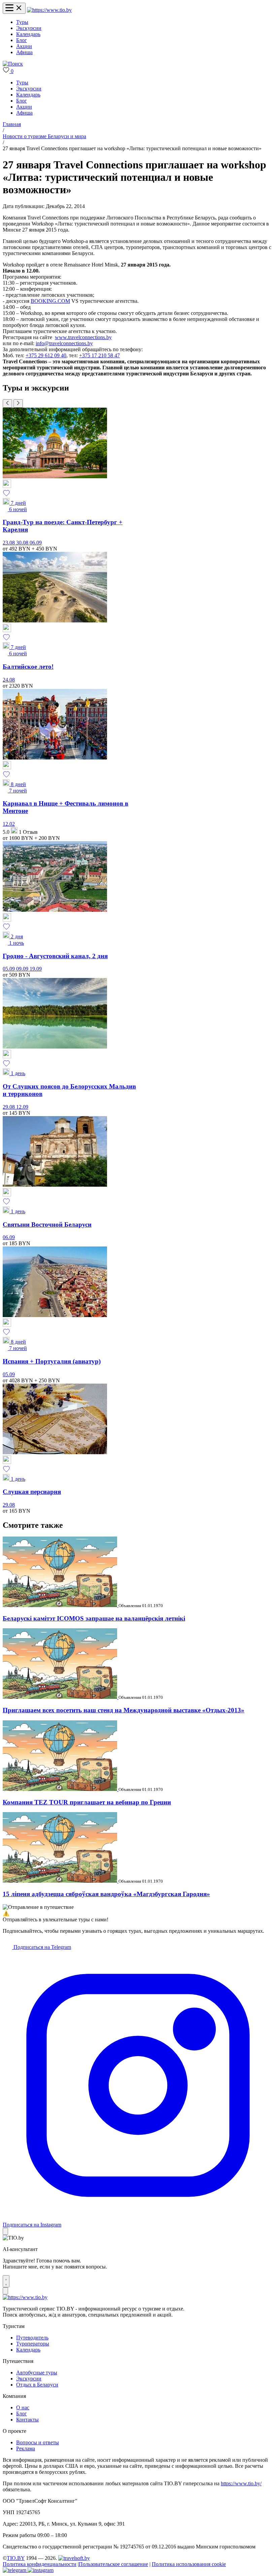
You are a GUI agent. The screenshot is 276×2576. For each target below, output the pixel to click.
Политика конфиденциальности (40, 2564)
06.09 (36, 543)
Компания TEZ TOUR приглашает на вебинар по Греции (87, 1802)
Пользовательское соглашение (113, 2564)
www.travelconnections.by (83, 337)
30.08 (23, 543)
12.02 (9, 824)
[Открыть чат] (6, 2281)
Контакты (27, 2420)
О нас (23, 2407)
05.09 (9, 969)
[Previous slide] (7, 403)
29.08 (9, 1107)
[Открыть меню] (14, 8)
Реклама (26, 2448)
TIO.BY (16, 2558)
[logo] (49, 10)
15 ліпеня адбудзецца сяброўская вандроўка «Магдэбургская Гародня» (106, 1894)
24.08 (9, 680)
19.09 (36, 969)
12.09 (22, 1107)
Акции (24, 46)
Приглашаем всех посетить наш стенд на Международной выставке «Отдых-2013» (124, 1710)
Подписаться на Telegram (42, 1947)
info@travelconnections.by (64, 343)
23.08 (9, 543)
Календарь (28, 34)
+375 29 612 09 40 (46, 355)
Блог (22, 40)
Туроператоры (33, 2344)
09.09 (23, 969)
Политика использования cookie (189, 2564)
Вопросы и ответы (38, 2442)
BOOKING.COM (50, 301)
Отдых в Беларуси (37, 2385)
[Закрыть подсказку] (5, 2231)
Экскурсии (29, 28)
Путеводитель (32, 2338)
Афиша (24, 52)
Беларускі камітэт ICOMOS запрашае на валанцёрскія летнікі (94, 1618)
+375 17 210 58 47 (99, 355)
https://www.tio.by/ (241, 2483)
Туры (22, 22)
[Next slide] (18, 403)
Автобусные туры (37, 2373)
